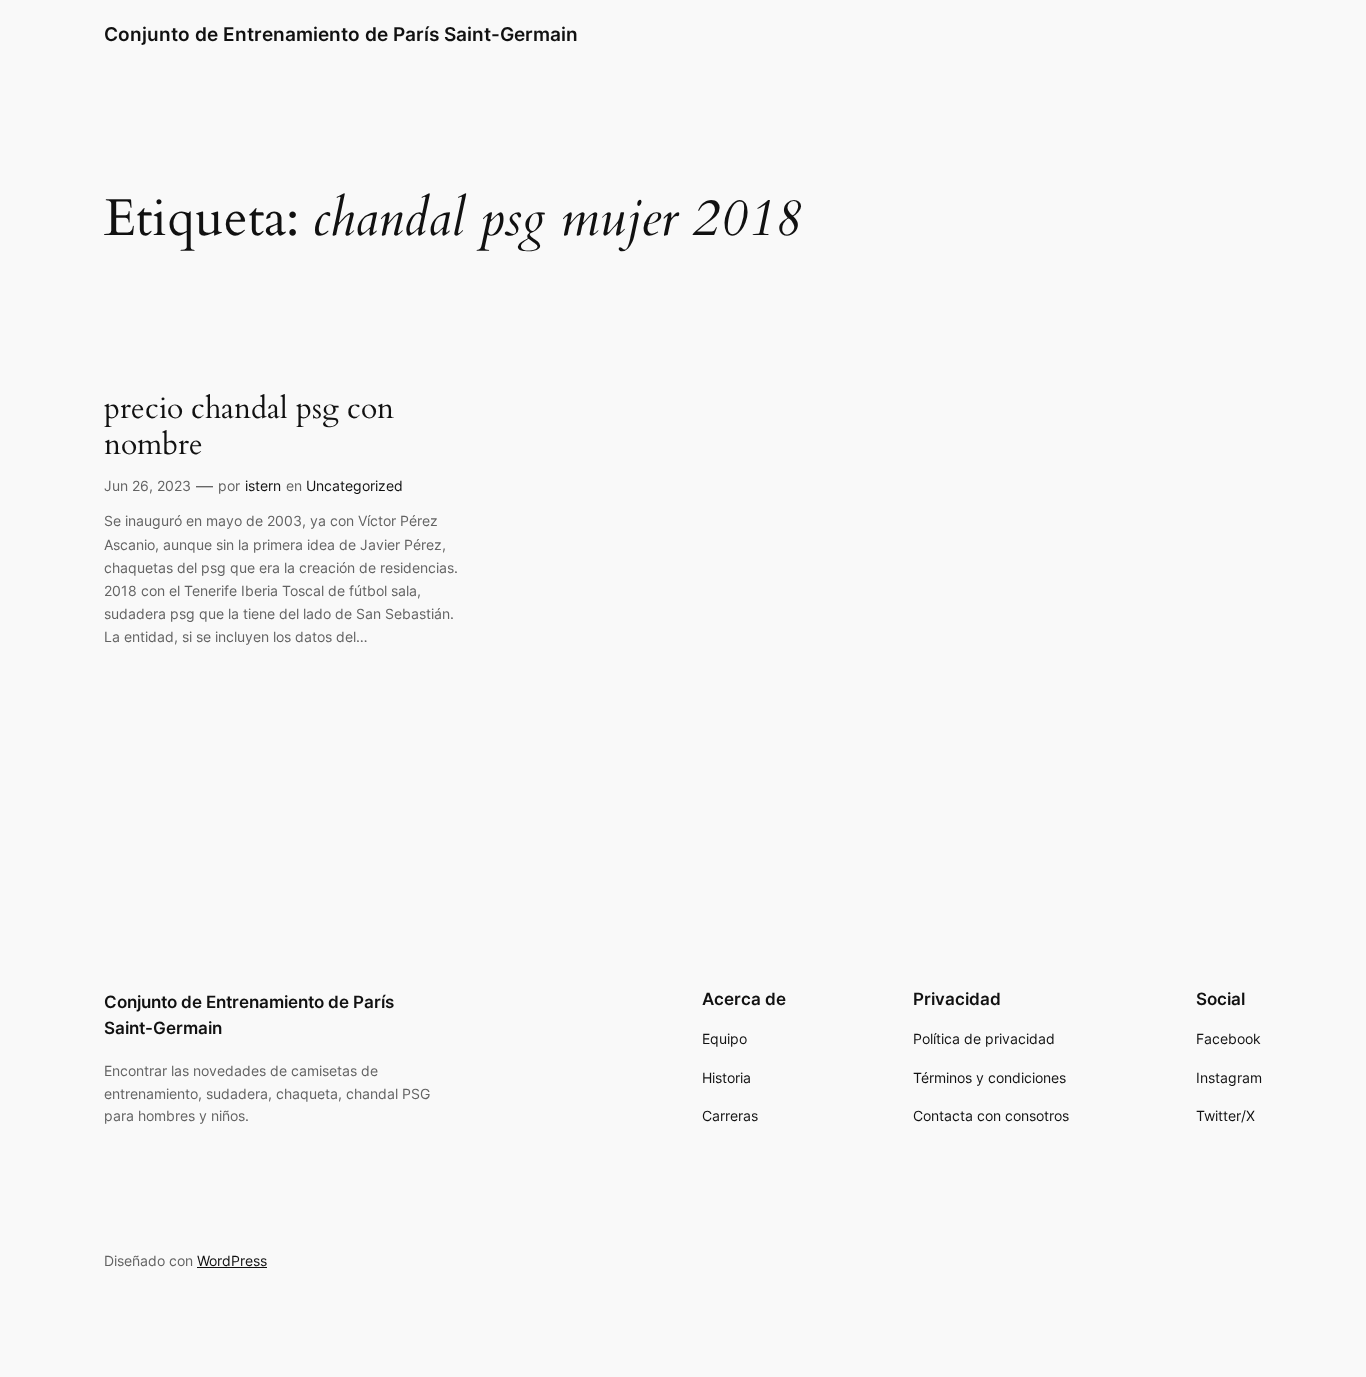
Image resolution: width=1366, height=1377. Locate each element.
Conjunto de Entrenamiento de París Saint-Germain (341, 34)
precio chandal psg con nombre (249, 427)
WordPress (232, 1260)
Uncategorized (354, 485)
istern (263, 485)
